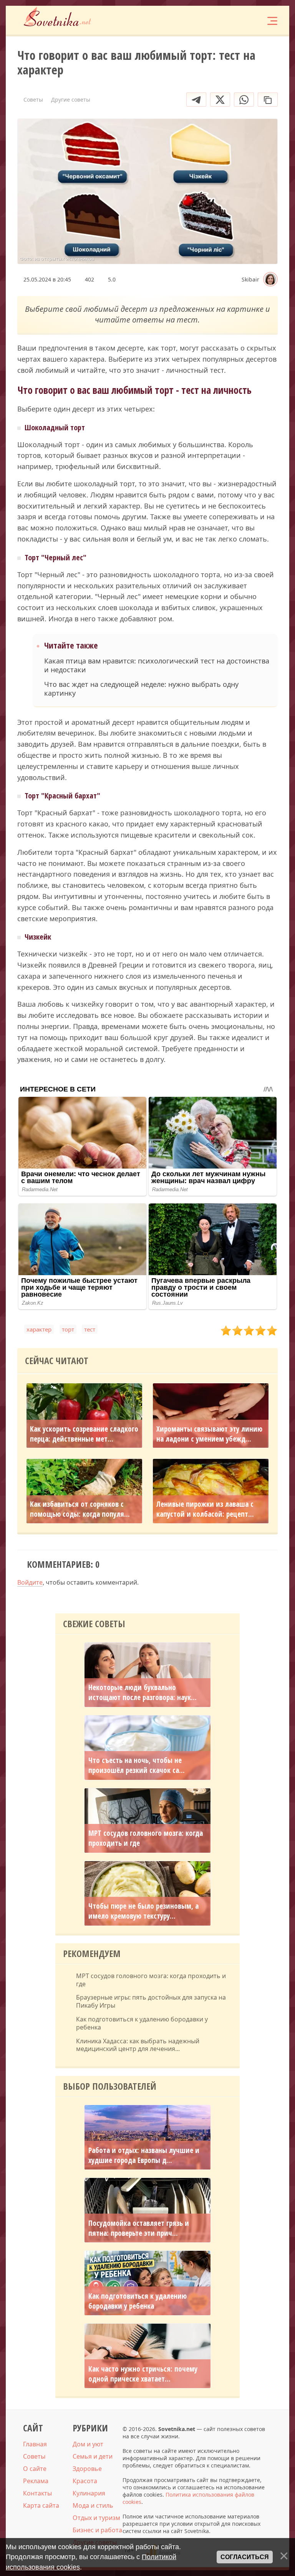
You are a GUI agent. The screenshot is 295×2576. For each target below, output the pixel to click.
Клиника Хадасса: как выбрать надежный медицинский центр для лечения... (138, 2045)
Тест (90, 1329)
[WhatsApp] (244, 100)
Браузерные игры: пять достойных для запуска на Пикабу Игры (151, 2002)
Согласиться (245, 2557)
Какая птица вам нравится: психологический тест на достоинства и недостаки (157, 665)
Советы (34, 2456)
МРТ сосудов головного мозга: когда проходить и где (146, 1838)
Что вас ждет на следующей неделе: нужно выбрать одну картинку (141, 689)
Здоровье (87, 2469)
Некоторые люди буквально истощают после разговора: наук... (143, 1692)
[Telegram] (196, 100)
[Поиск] (225, 20)
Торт (68, 1329)
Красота (85, 2481)
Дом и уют (88, 2444)
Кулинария (89, 2493)
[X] (220, 100)
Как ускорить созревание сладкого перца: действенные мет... (84, 1434)
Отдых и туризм (96, 2518)
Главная (35, 2444)
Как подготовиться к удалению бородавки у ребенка (142, 2023)
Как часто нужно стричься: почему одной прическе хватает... (143, 2374)
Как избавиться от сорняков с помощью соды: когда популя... (80, 1509)
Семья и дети (93, 2456)
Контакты (37, 2493)
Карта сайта (41, 2505)
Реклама (36, 2481)
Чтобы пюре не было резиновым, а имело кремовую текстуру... (143, 1911)
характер (39, 1329)
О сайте (35, 2469)
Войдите (30, 1582)
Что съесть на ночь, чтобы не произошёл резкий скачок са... (137, 1765)
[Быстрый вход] (249, 20)
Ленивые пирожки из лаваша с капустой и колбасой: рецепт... (205, 1509)
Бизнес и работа (97, 2530)
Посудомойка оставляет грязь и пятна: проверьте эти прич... (139, 2228)
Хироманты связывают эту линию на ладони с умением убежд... (209, 1434)
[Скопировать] (268, 100)
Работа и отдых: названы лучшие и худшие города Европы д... (144, 2155)
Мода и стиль (93, 2505)
